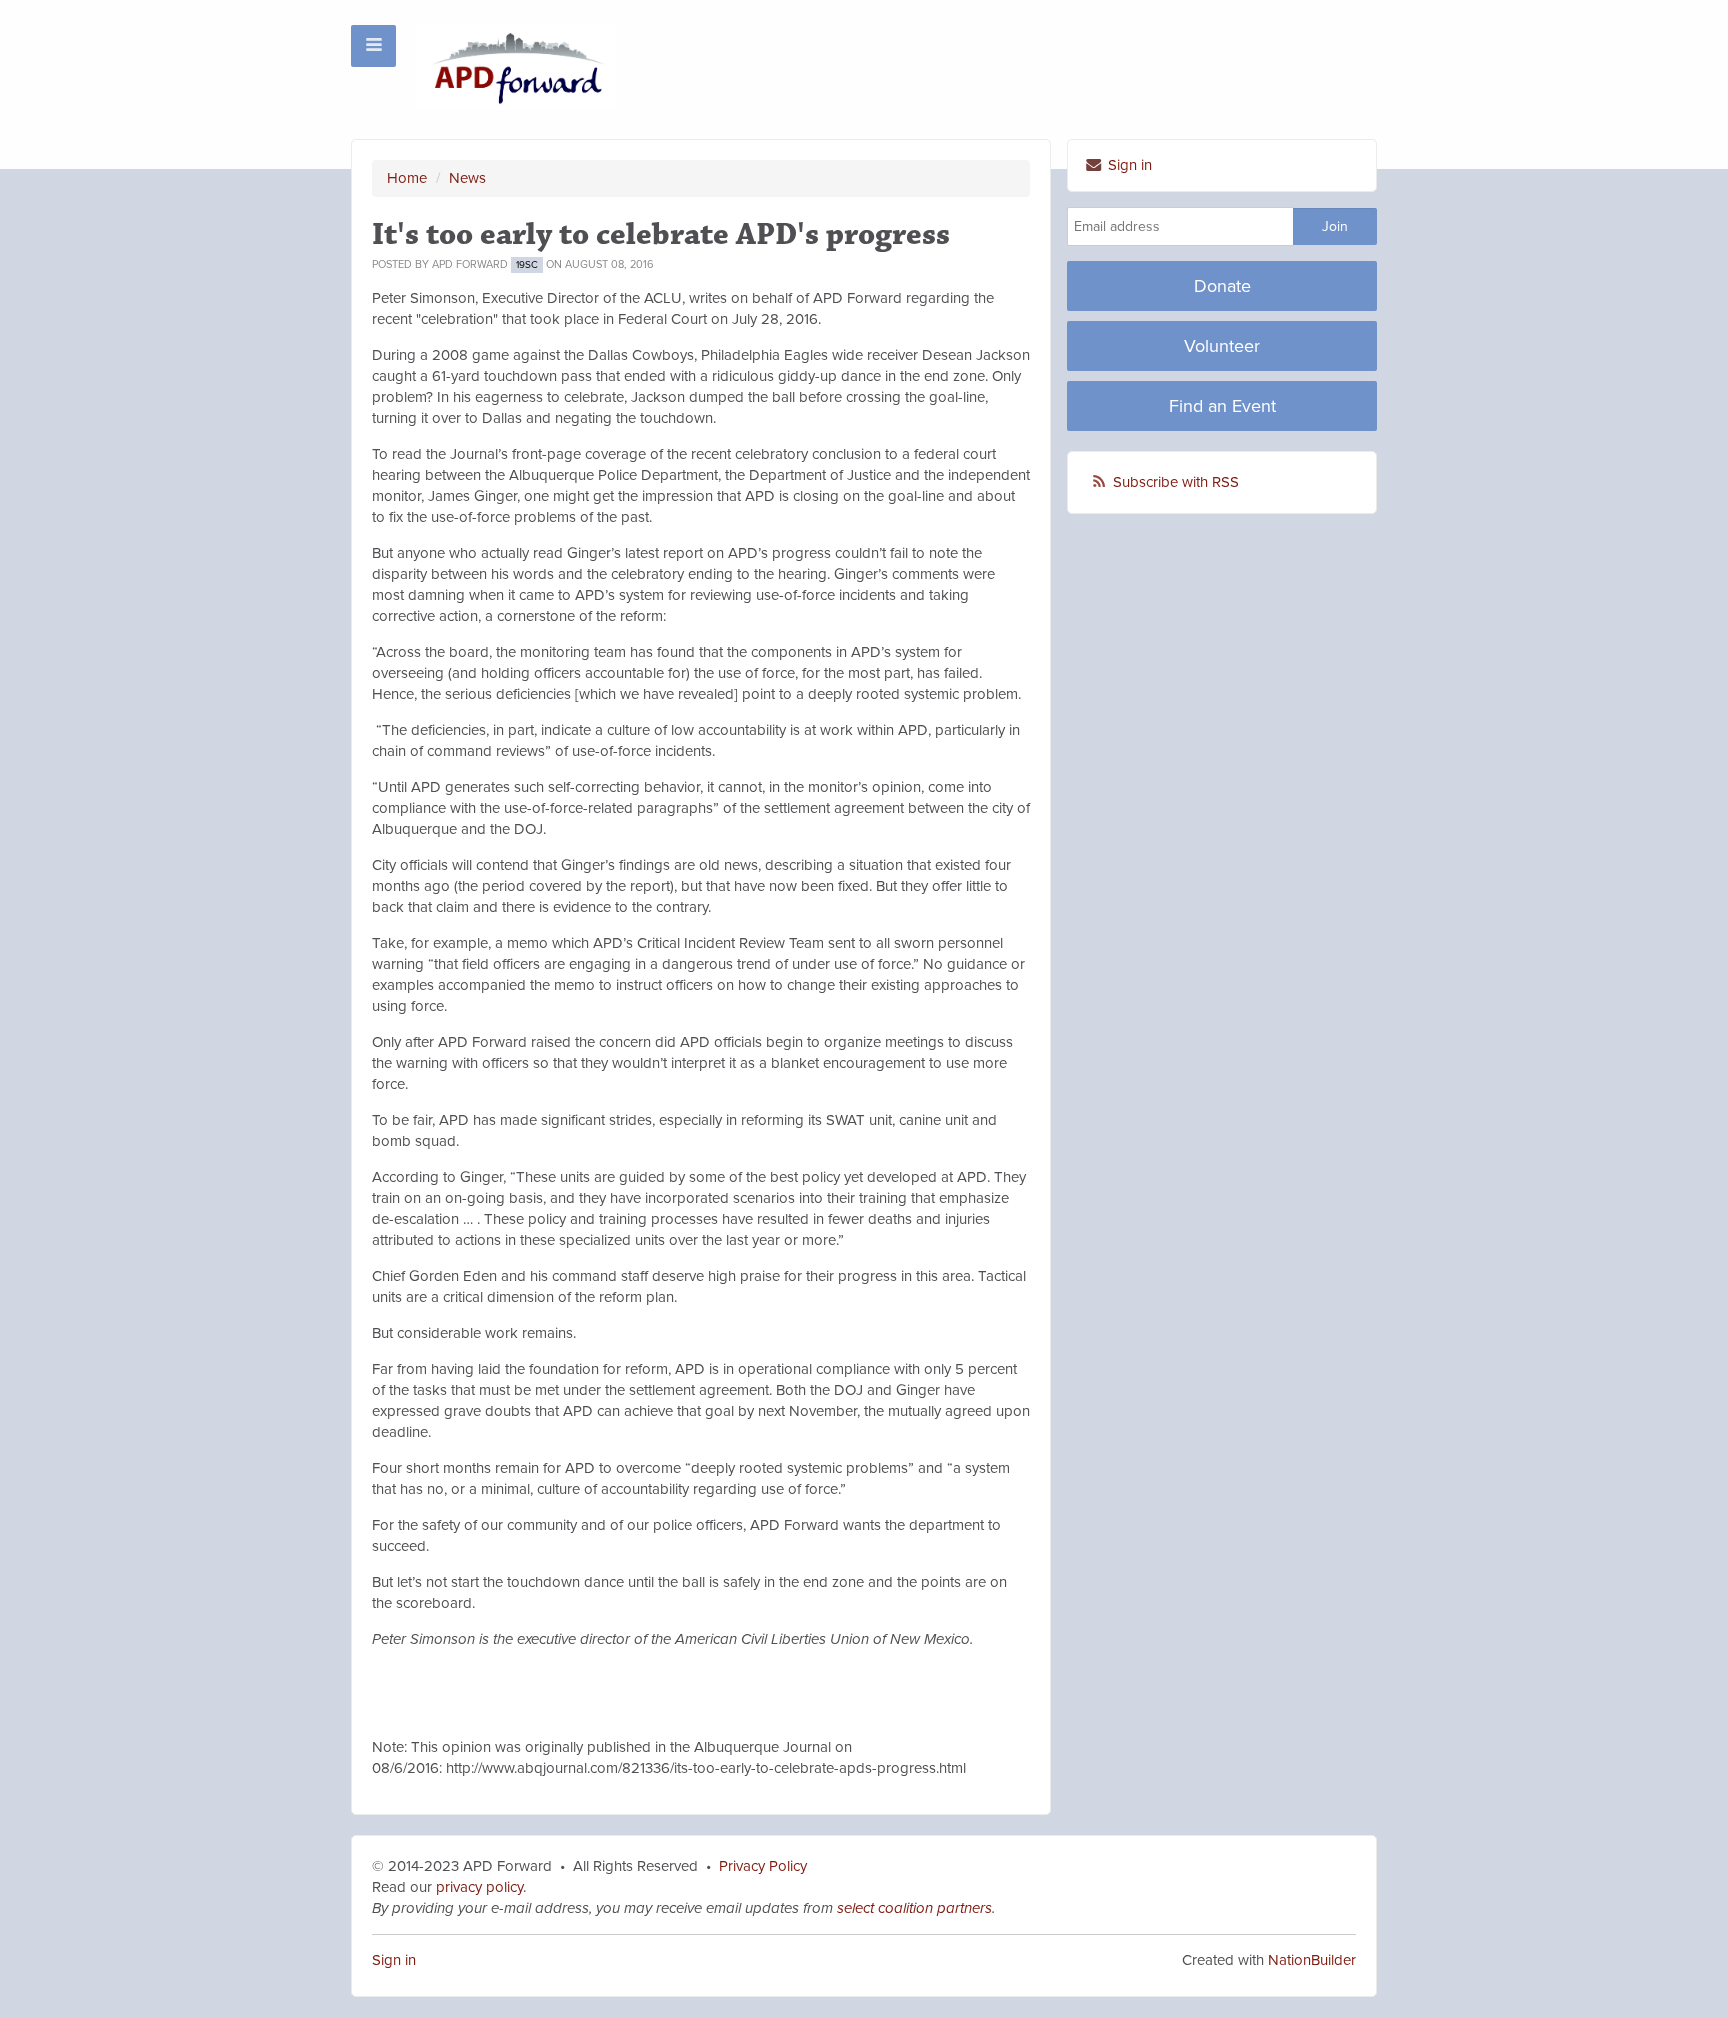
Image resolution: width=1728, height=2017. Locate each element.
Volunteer (1222, 346)
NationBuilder (1312, 1960)
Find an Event (1222, 406)
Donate (1222, 286)
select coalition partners (914, 1908)
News (467, 178)
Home (407, 178)
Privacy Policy (763, 1866)
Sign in (1128, 165)
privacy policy (477, 1887)
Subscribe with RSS (1176, 482)
